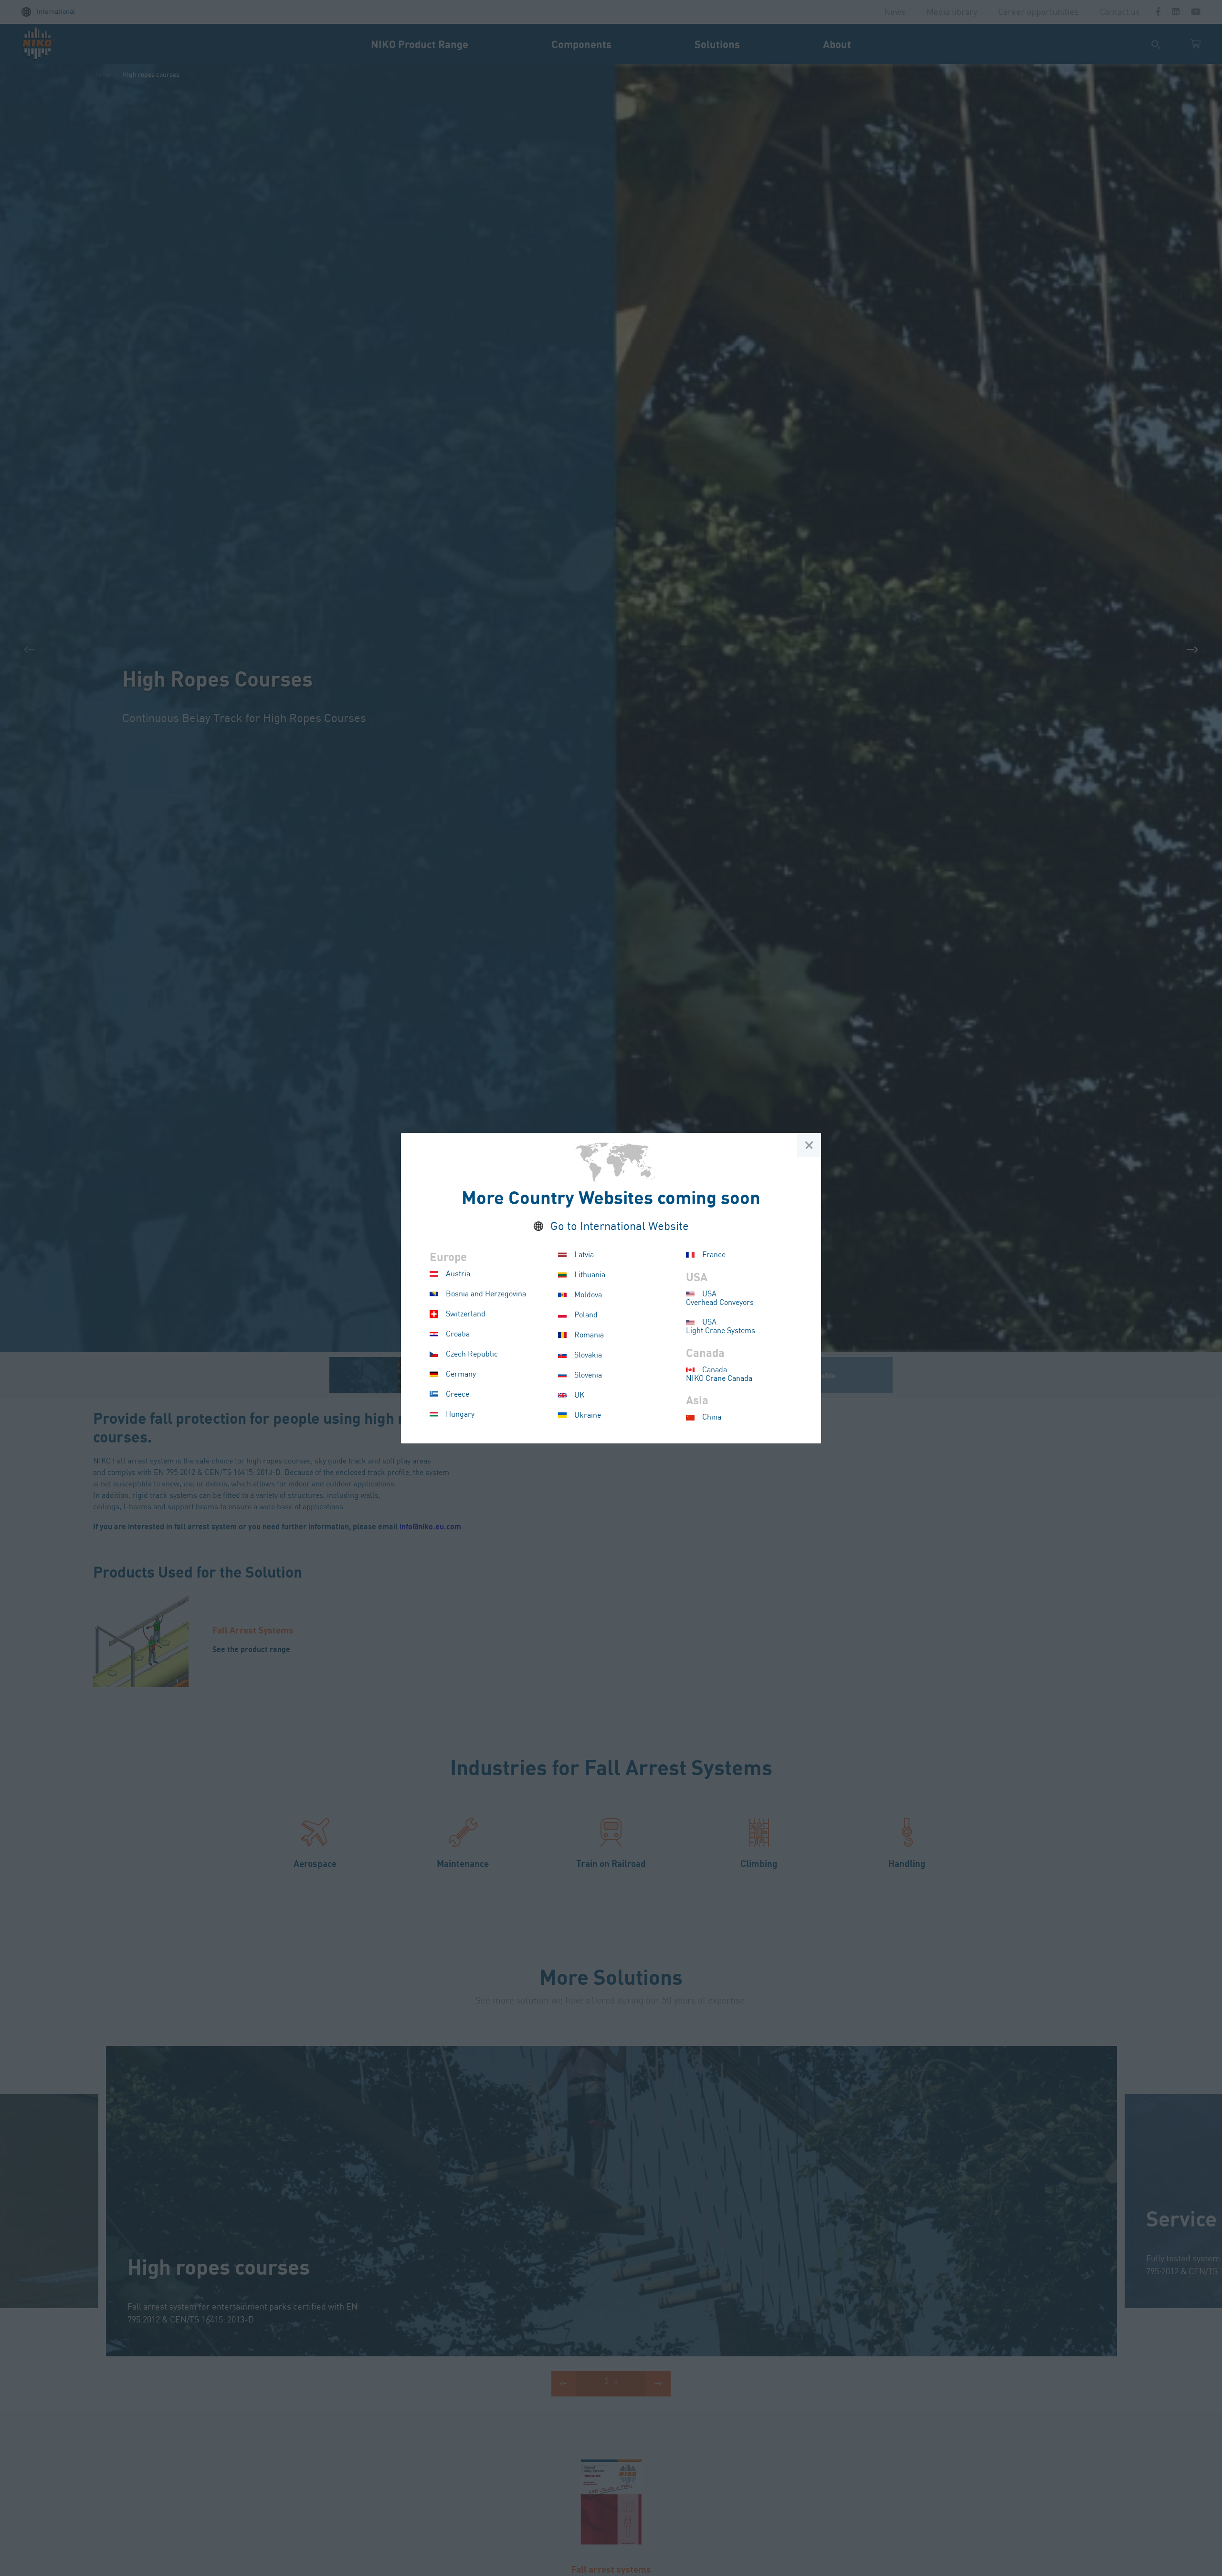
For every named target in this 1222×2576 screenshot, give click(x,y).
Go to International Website (620, 1227)
